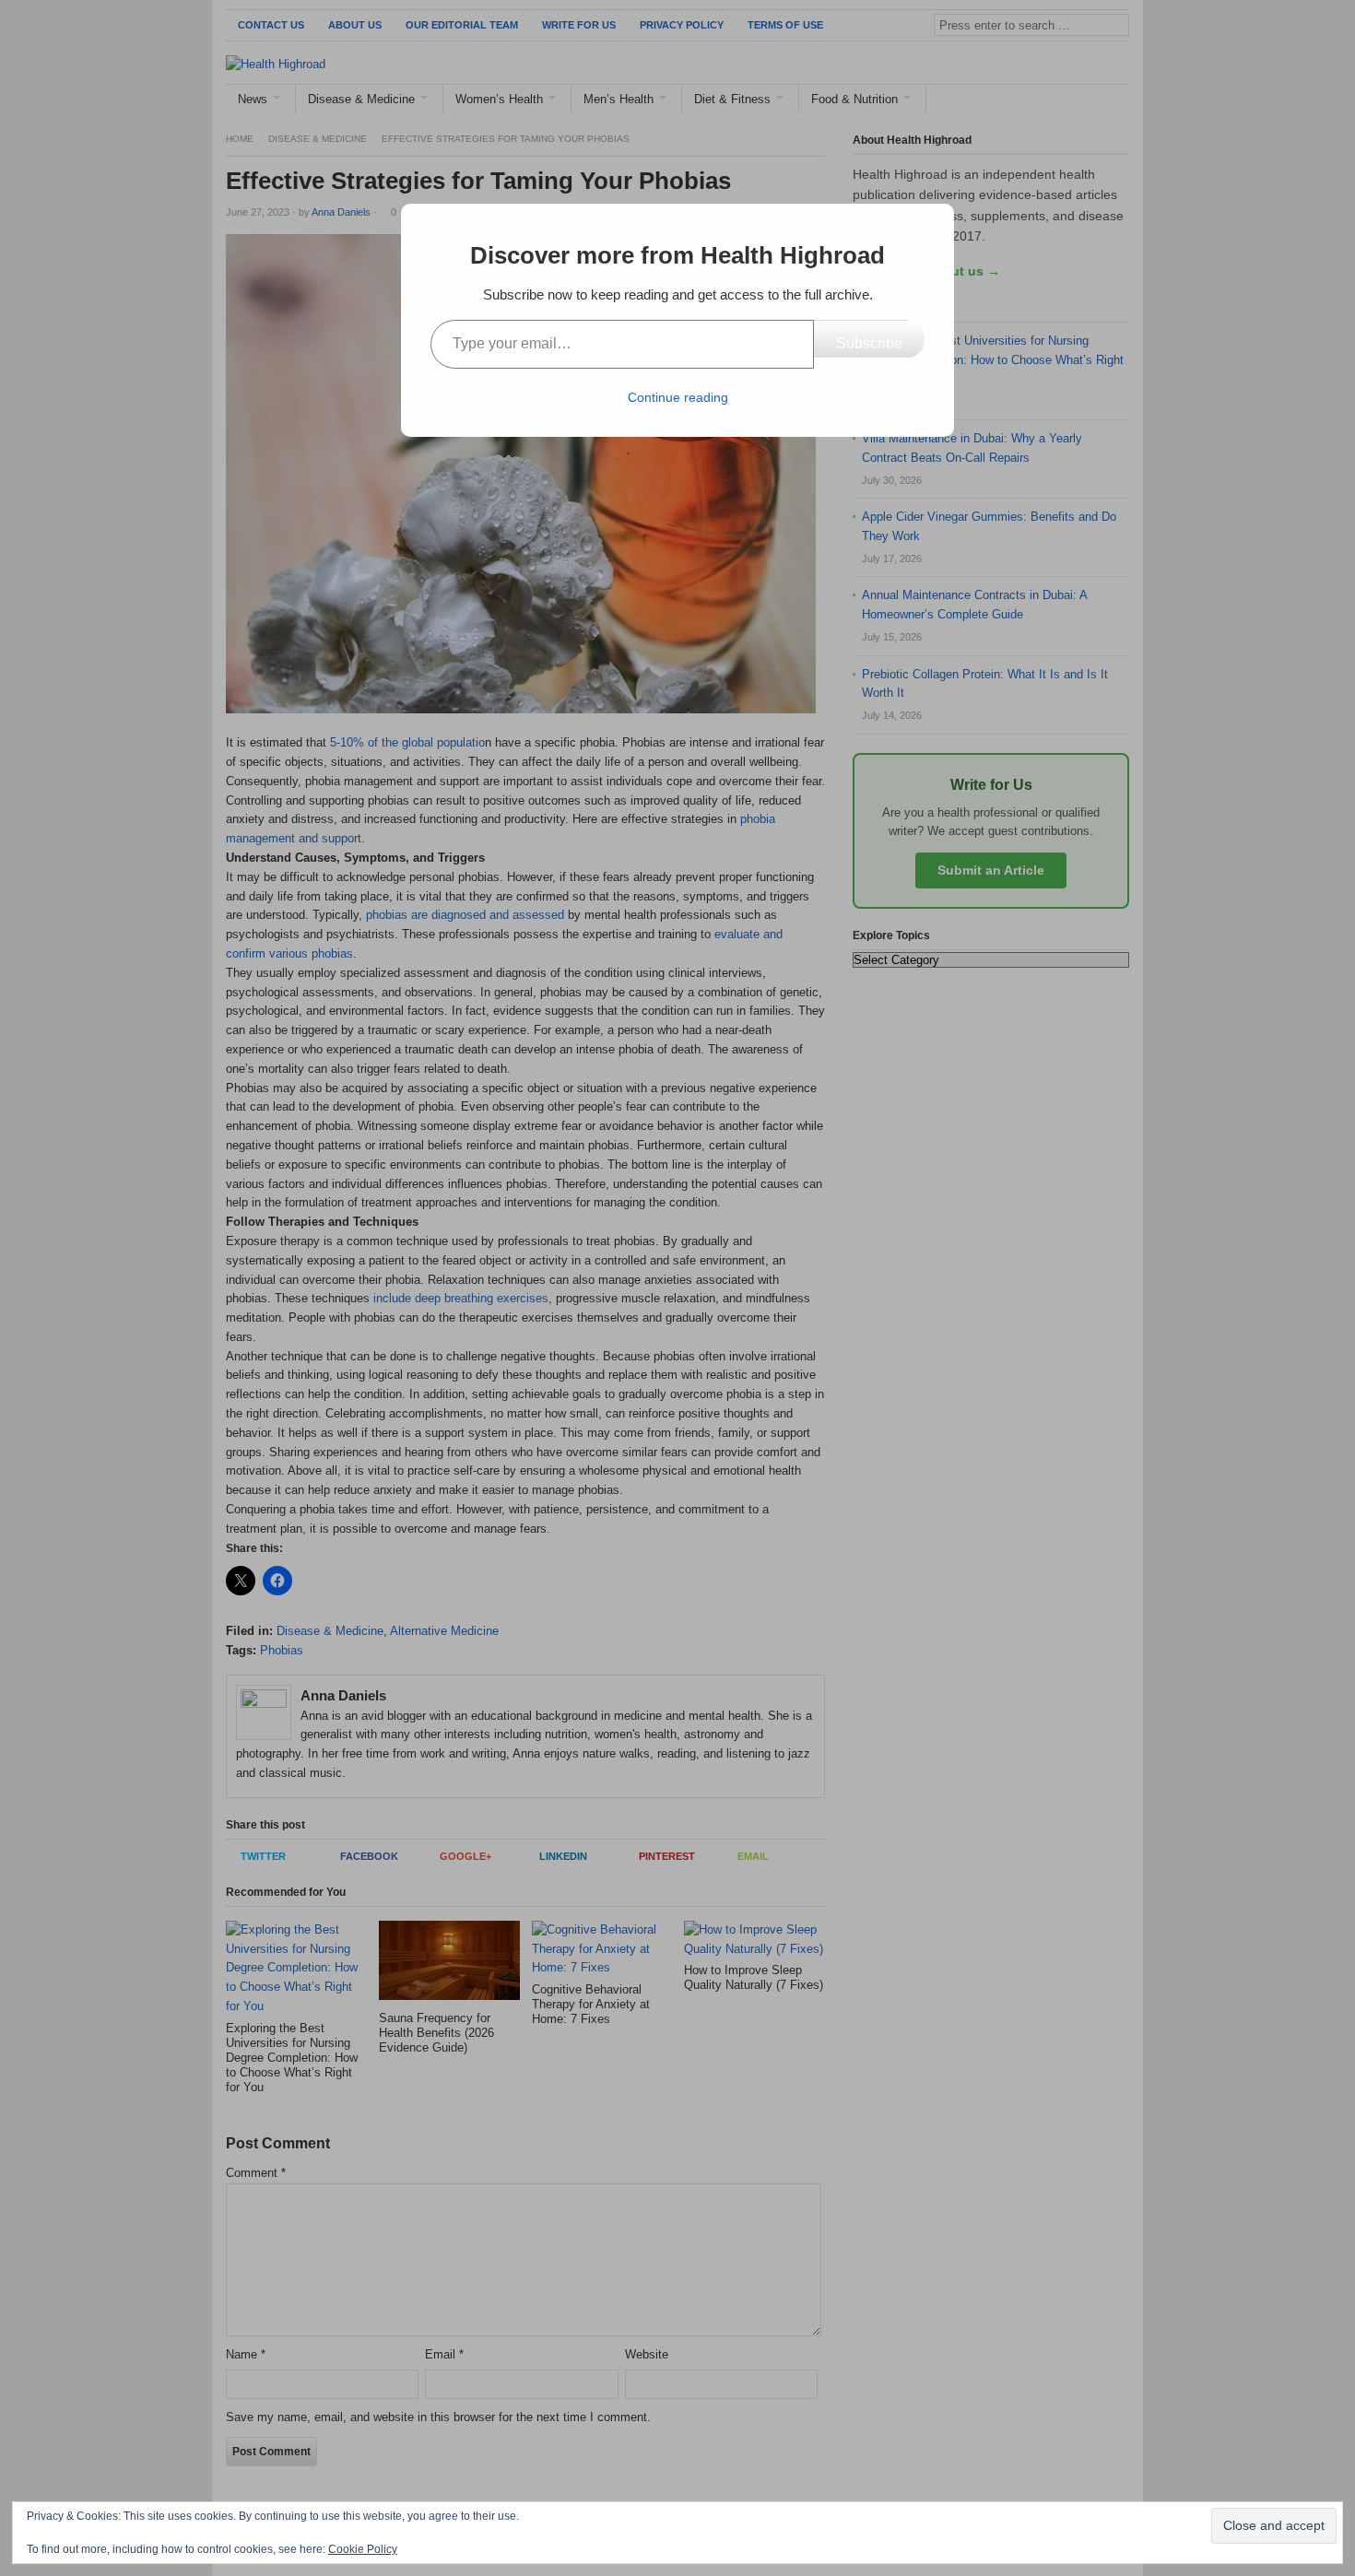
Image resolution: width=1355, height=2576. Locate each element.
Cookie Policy (363, 2549)
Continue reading (678, 397)
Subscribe (869, 343)
